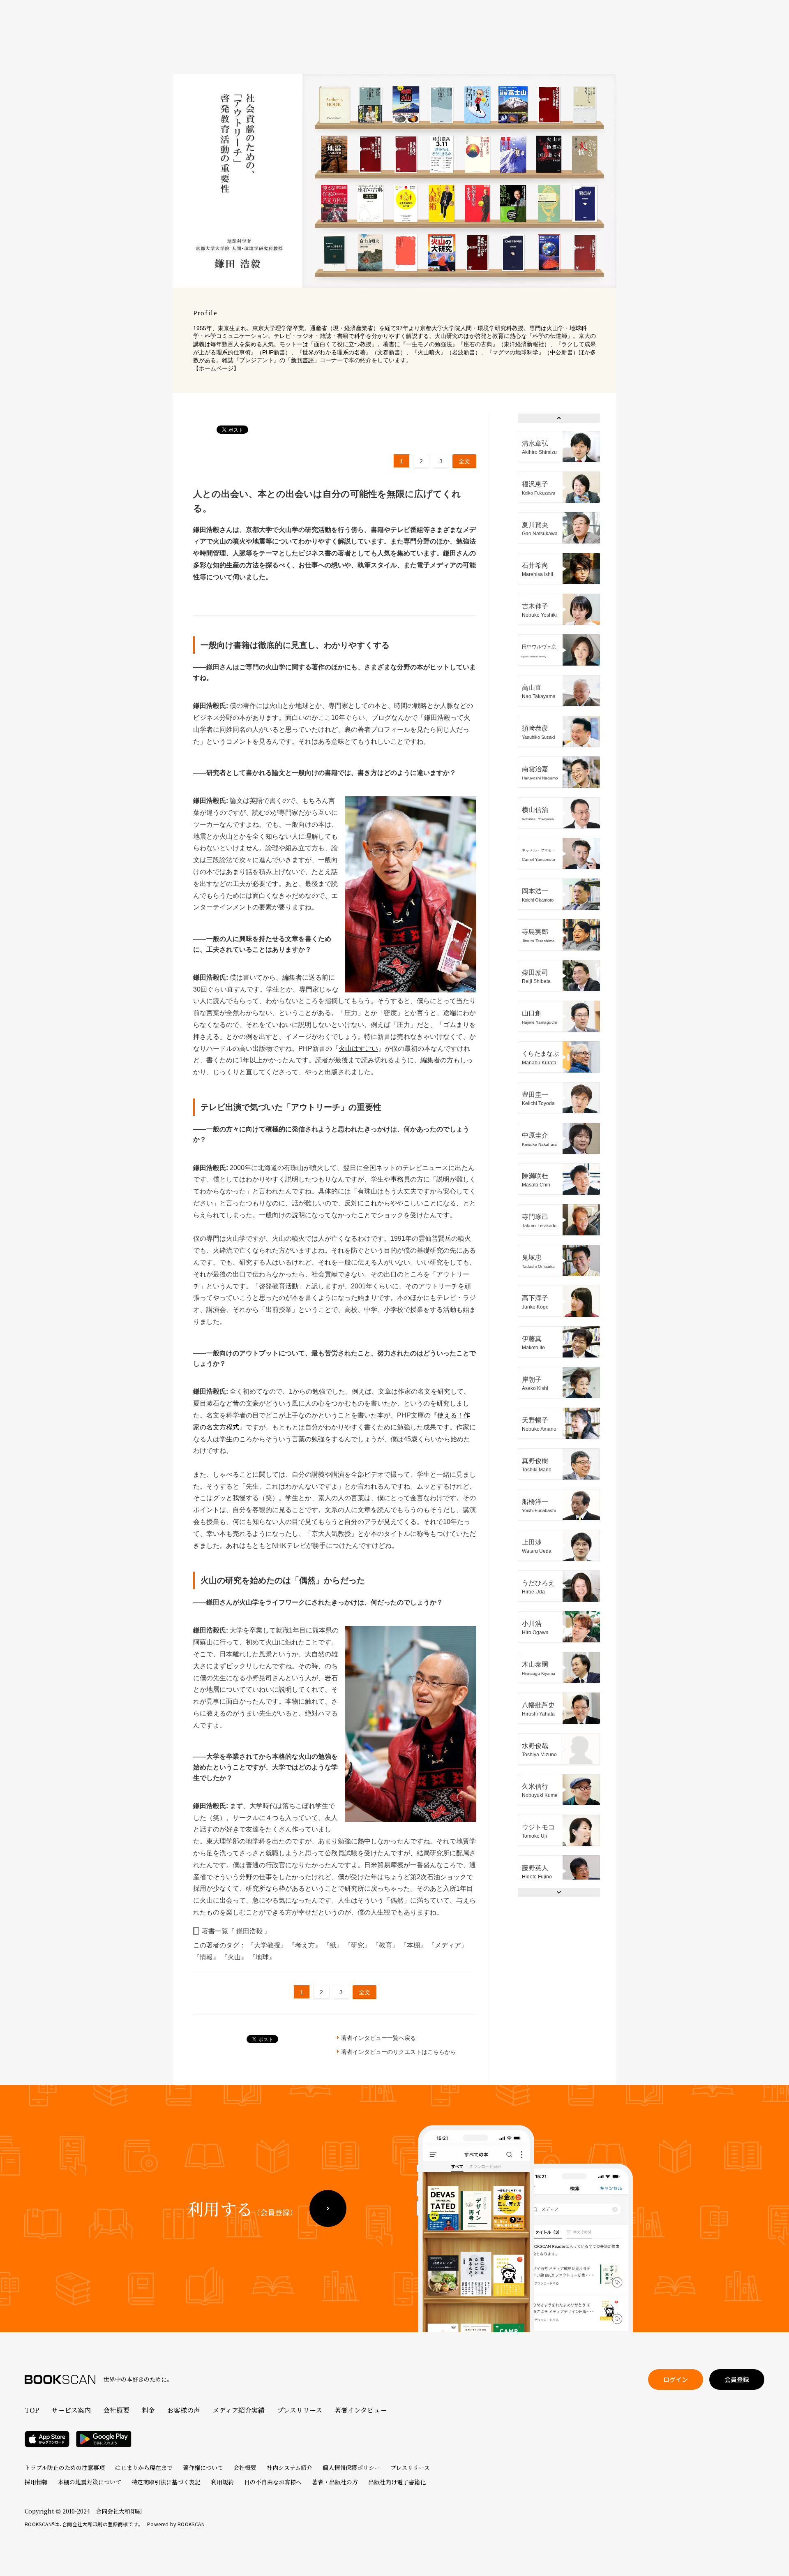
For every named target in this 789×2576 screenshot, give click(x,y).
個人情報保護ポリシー (351, 2467)
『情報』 (207, 1957)
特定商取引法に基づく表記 (166, 2482)
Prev (559, 418)
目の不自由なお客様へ (273, 2482)
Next (559, 1892)
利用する (242, 2208)
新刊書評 (302, 360)
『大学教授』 (268, 1945)
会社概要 (116, 2410)
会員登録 (737, 2379)
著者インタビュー (361, 2410)
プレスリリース (300, 2410)
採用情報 (36, 2482)
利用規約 (222, 2482)
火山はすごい (358, 1049)
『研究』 (358, 1945)
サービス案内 (71, 2410)
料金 (148, 2410)
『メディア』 (448, 1945)
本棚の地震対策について (90, 2482)
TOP (32, 2410)
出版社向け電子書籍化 (397, 2482)
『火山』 (235, 1957)
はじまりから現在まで (144, 2467)
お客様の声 (184, 2410)
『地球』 (262, 1957)
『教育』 (386, 1945)
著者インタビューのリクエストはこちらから (399, 2052)
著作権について (203, 2467)
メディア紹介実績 (239, 2410)
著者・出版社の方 (335, 2482)
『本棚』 (414, 1945)
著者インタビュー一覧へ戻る (378, 2038)
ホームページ (216, 368)
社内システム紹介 (290, 2467)
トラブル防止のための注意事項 (65, 2467)
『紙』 (334, 1945)
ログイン (676, 2379)
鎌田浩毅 (249, 1931)
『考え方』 (306, 1945)
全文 (464, 461)
